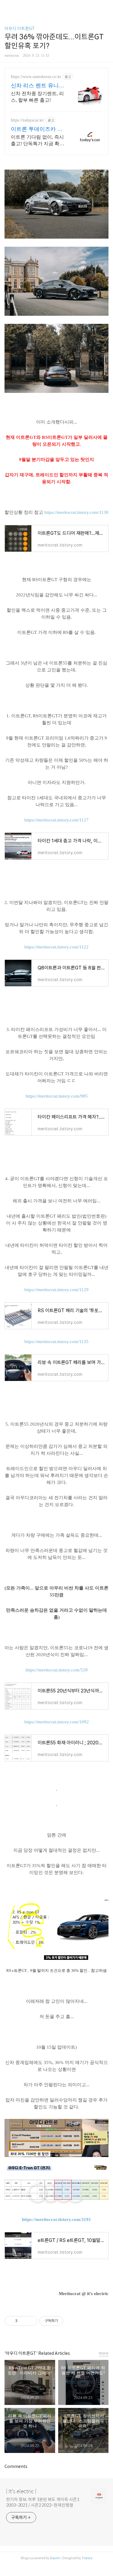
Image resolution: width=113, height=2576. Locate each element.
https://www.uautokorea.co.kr (36, 77)
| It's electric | (21, 2491)
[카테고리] (7, 7)
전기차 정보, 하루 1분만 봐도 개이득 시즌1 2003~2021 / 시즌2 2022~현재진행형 (43, 2502)
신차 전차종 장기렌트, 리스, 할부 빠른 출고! (37, 97)
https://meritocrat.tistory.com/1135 (56, 1342)
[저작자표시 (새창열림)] (66, 2321)
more (104, 2353)
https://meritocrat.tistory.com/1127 (56, 820)
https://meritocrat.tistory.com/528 (57, 1670)
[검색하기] (105, 7)
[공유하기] (23, 2321)
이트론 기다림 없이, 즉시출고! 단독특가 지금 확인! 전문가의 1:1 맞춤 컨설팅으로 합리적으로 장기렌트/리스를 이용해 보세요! (38, 141)
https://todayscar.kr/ (28, 120)
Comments (16, 2466)
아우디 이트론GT (20, 29)
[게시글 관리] (31, 2321)
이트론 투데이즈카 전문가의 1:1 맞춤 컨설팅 (38, 129)
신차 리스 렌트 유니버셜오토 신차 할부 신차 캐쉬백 (38, 86)
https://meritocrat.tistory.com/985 (57, 1096)
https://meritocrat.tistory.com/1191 (56, 2219)
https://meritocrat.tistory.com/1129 (56, 1290)
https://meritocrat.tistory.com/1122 (56, 947)
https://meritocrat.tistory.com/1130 (76, 512)
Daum (55, 2558)
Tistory (87, 2558)
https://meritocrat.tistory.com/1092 (57, 1722)
